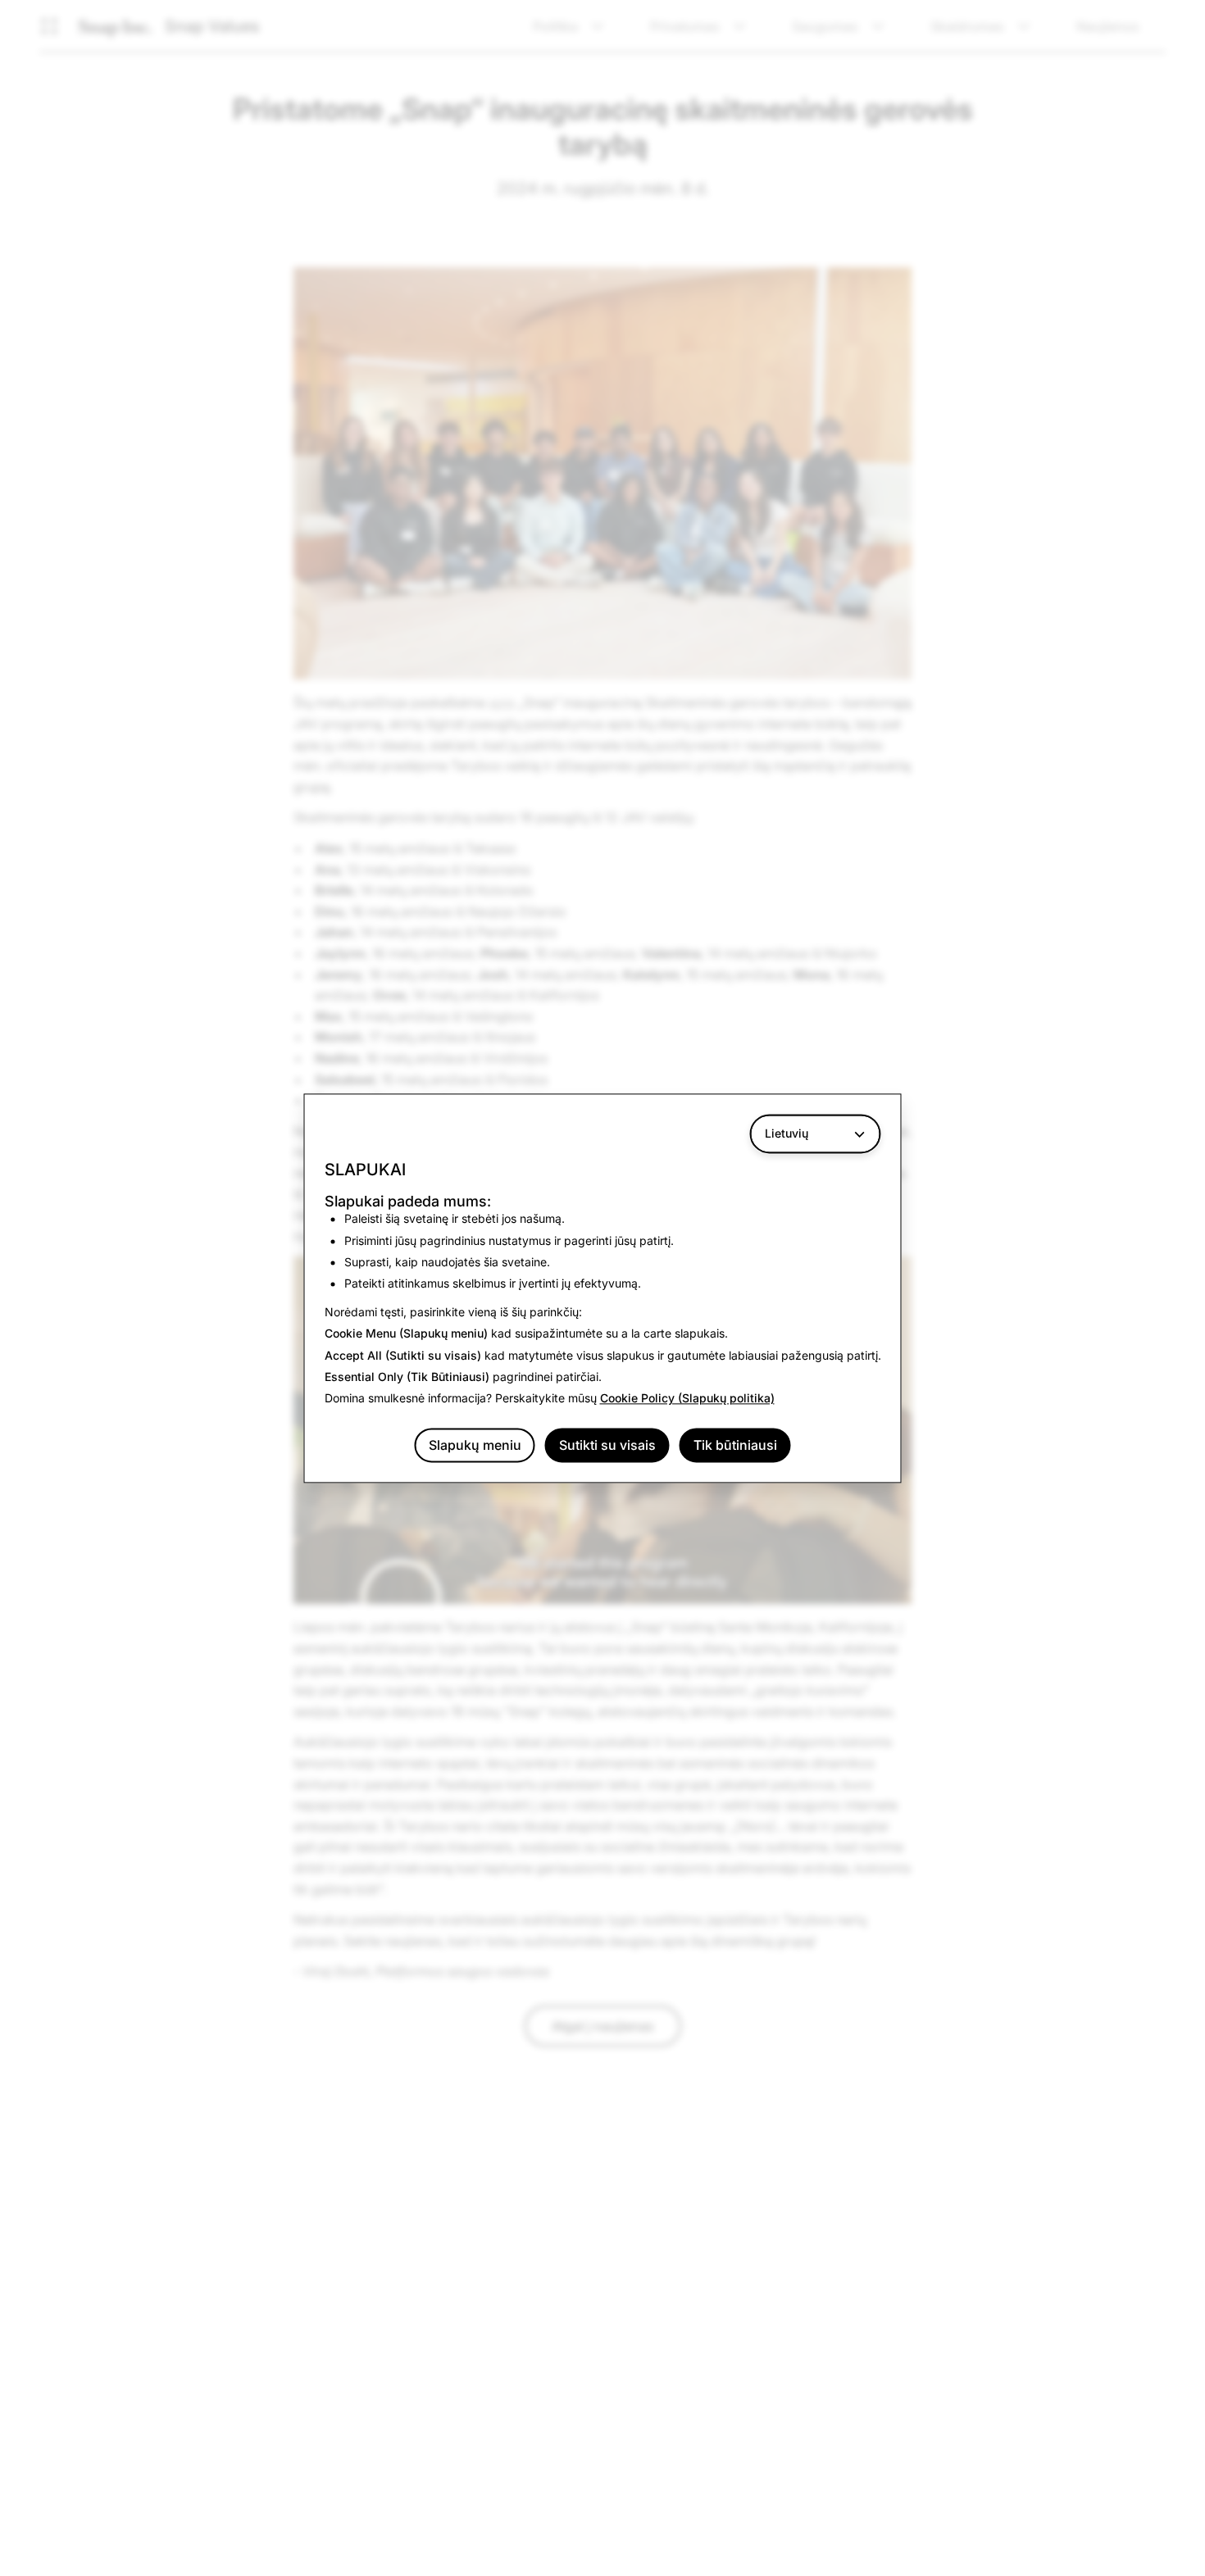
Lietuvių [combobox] (787, 1133)
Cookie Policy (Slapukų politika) (687, 1399)
